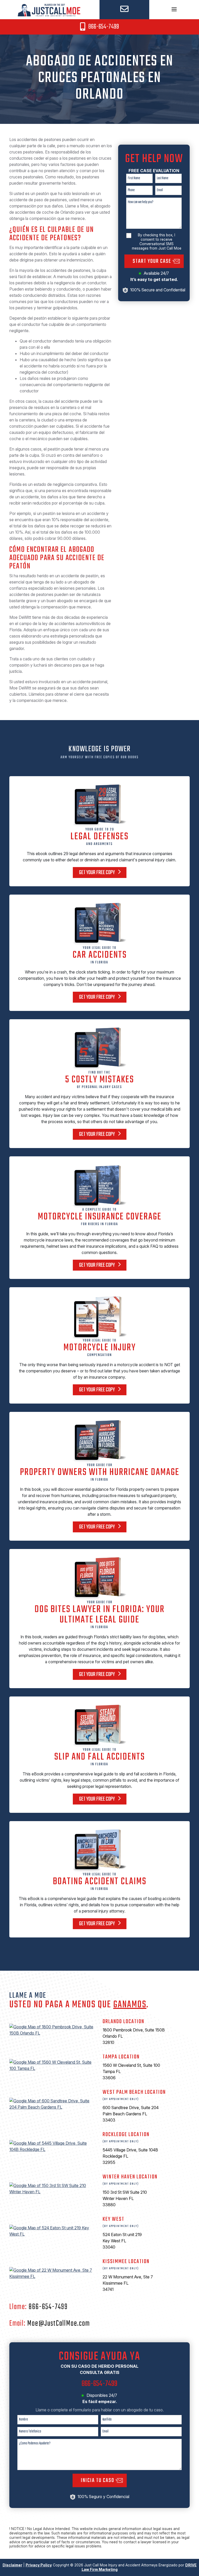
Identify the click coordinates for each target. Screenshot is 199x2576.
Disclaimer (12, 2565)
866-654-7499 (103, 27)
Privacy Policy (39, 2565)
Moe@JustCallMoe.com (59, 2324)
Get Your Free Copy (97, 873)
